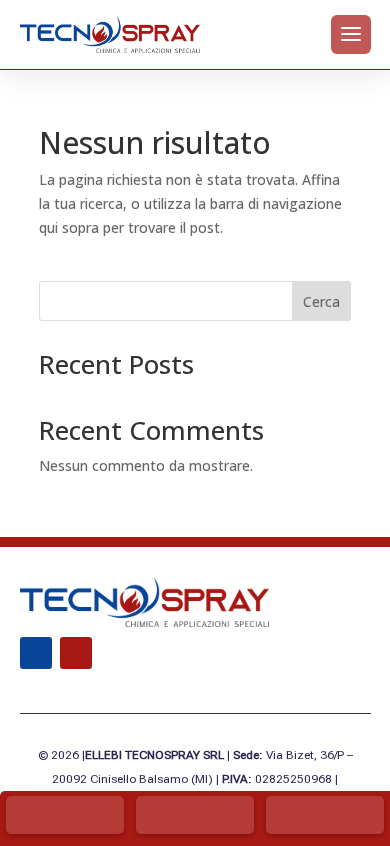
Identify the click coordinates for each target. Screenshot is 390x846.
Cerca (321, 301)
